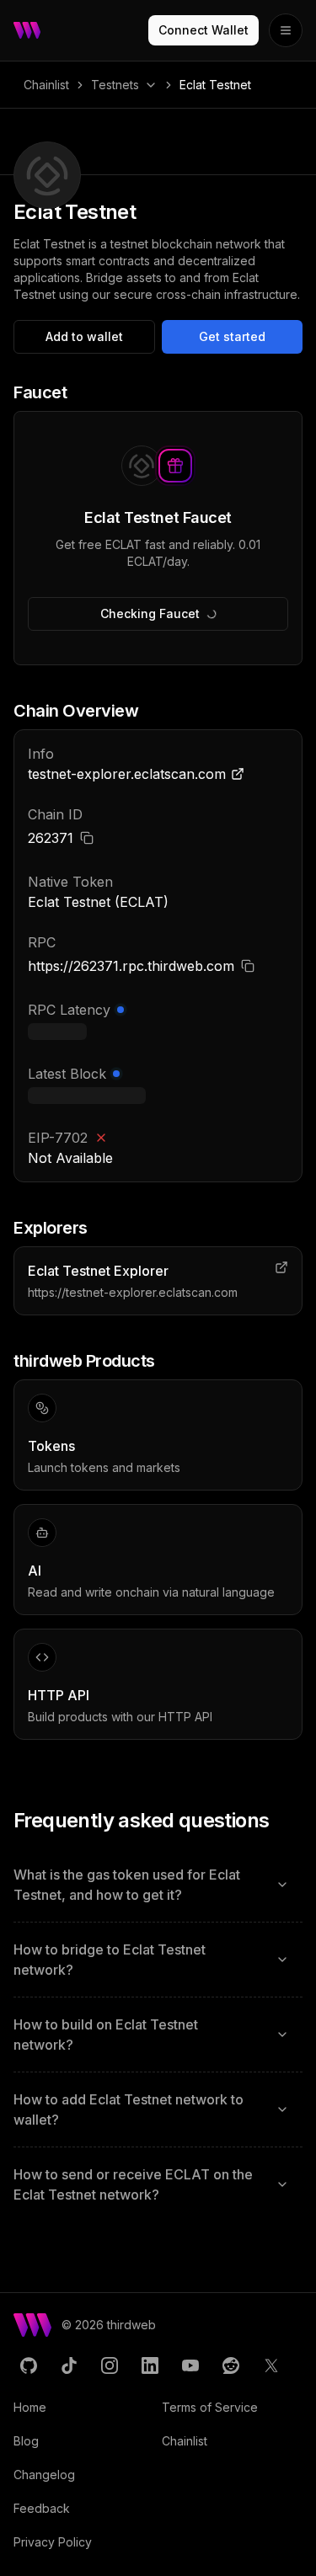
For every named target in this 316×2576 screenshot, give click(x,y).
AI (35, 1571)
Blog (26, 2441)
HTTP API (59, 1695)
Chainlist (46, 85)
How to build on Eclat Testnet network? (106, 2035)
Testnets (115, 85)
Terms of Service (210, 2407)
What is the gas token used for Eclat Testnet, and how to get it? (127, 1885)
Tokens (51, 1446)
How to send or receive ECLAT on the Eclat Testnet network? (133, 2184)
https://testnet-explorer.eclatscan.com (133, 1292)
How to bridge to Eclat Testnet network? (110, 1960)
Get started (232, 336)
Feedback (42, 2508)
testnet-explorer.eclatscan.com (127, 774)
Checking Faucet (150, 613)
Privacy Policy (53, 2542)
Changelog (44, 2475)
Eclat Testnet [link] (215, 85)
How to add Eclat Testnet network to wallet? (129, 2109)
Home (30, 2407)
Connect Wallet (204, 30)
